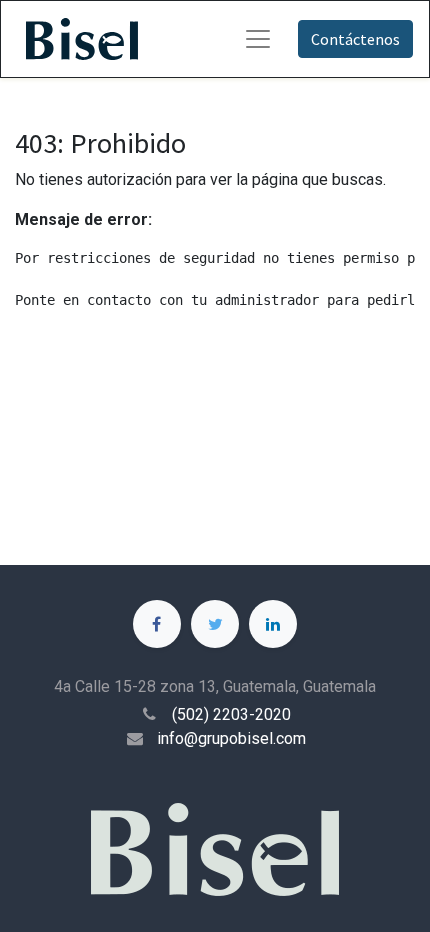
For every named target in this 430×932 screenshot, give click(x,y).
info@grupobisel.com (231, 738)
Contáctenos (355, 39)
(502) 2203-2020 (231, 714)
